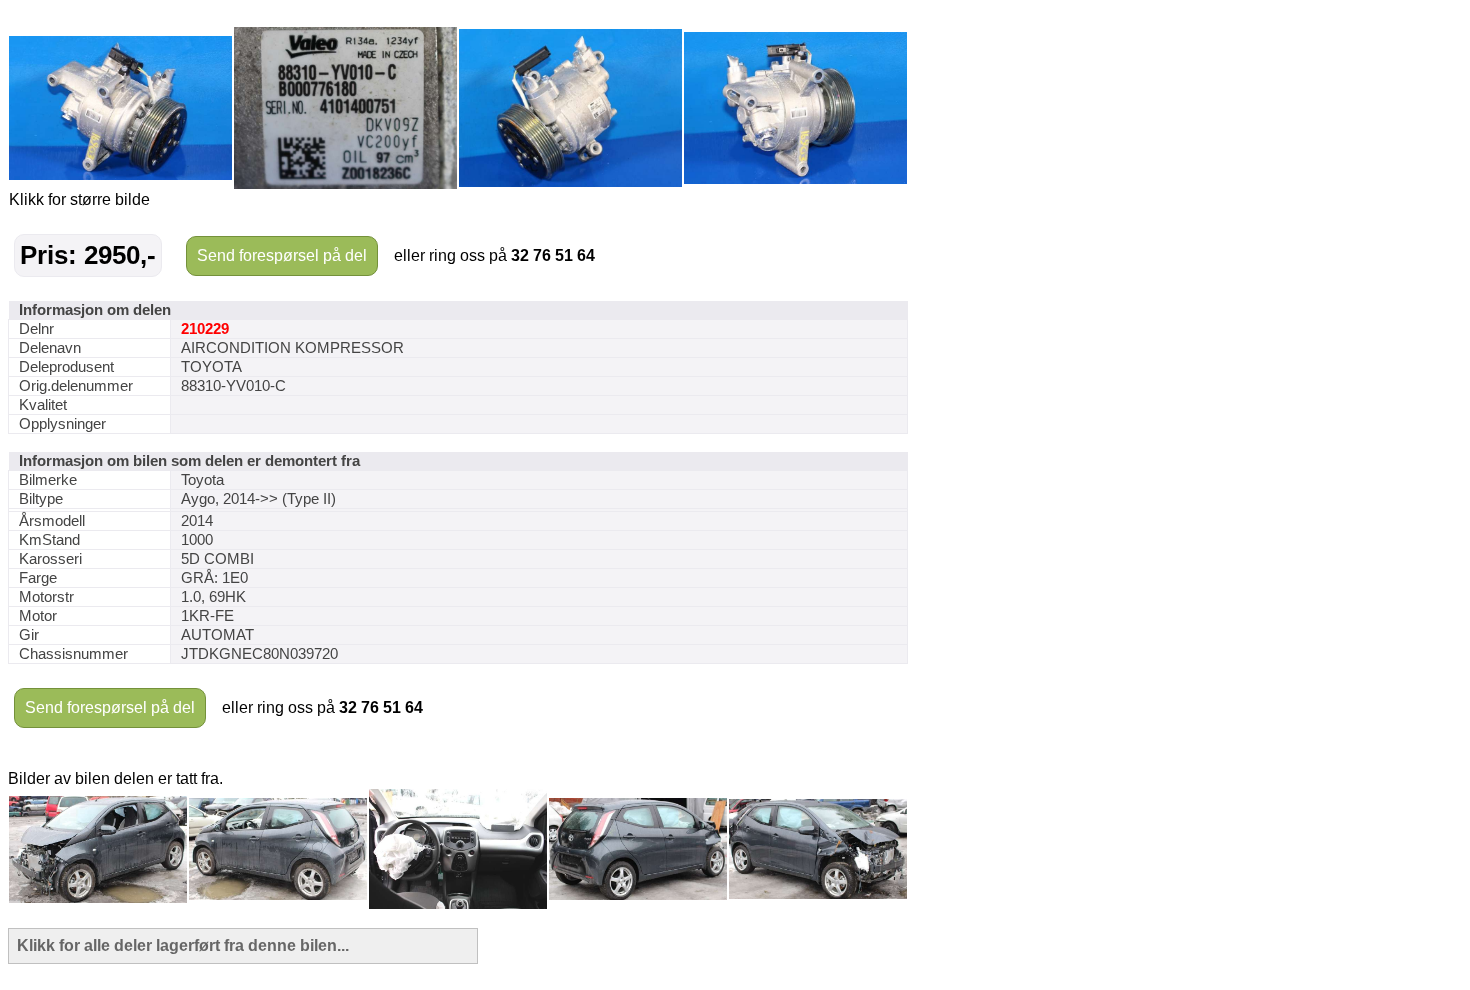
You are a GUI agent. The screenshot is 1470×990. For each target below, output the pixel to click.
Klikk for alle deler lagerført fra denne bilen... (183, 945)
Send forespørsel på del (282, 255)
